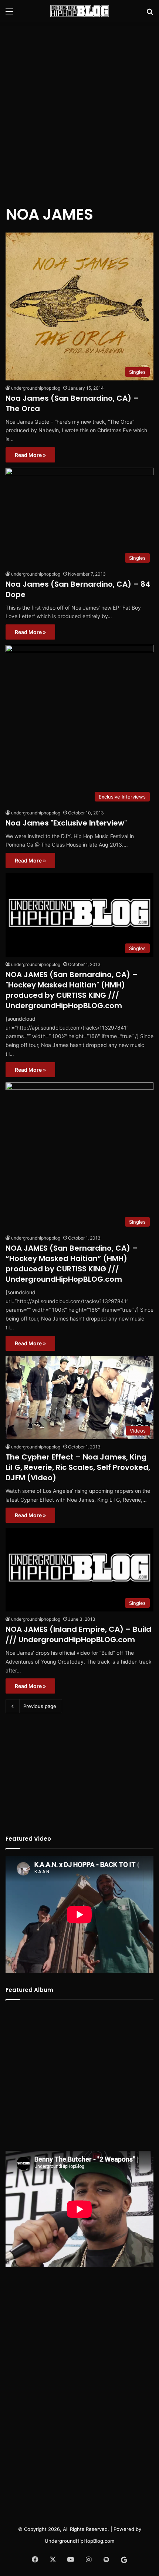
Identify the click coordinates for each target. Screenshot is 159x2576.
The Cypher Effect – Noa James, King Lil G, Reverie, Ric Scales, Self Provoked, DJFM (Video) (78, 1467)
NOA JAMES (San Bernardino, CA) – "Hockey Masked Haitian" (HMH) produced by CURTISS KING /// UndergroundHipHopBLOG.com (72, 990)
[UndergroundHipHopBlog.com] (79, 11)
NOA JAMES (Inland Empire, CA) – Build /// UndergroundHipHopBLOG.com (78, 1634)
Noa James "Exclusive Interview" (66, 823)
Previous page (40, 1706)
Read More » (30, 455)
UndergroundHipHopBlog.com (79, 2541)
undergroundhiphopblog (36, 388)
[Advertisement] (79, 109)
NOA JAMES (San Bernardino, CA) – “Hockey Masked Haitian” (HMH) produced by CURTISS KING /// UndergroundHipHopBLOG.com (72, 1264)
